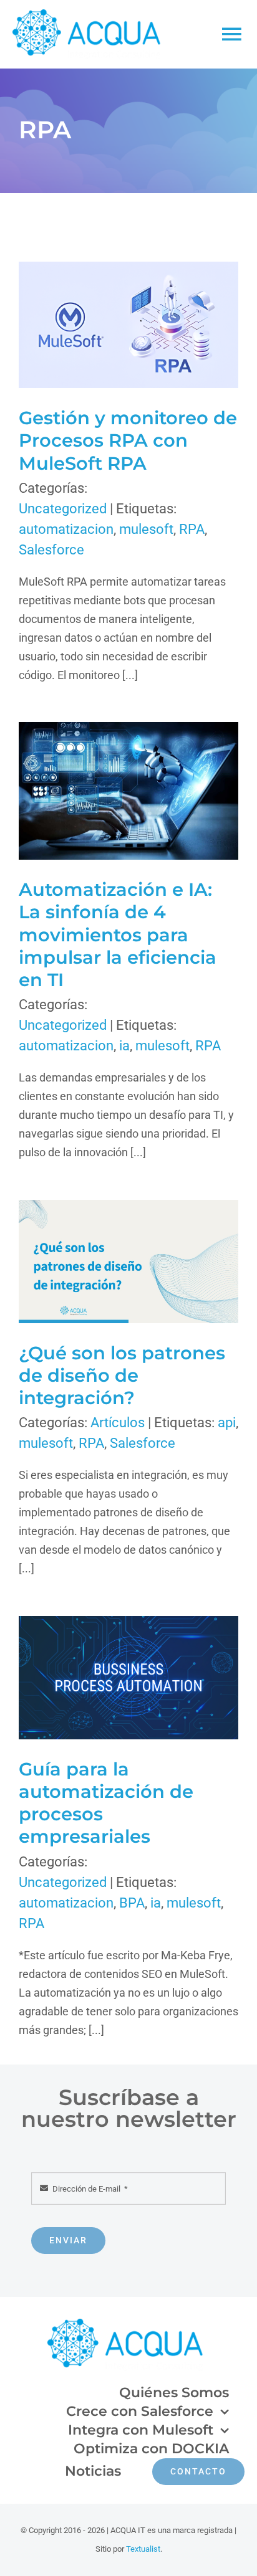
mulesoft (146, 529)
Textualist (143, 2549)
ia (124, 1046)
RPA (192, 529)
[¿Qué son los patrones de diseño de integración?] (128, 1262)
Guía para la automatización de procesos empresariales (108, 1677)
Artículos (118, 1423)
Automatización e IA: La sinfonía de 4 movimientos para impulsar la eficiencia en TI (108, 791)
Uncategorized (63, 509)
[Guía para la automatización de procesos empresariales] (128, 1678)
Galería (149, 325)
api (227, 1423)
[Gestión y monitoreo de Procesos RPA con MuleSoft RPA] (128, 325)
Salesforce (51, 550)
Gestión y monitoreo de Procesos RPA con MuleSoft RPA (108, 325)
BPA (132, 1903)
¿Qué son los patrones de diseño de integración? (108, 1261)
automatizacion (66, 529)
